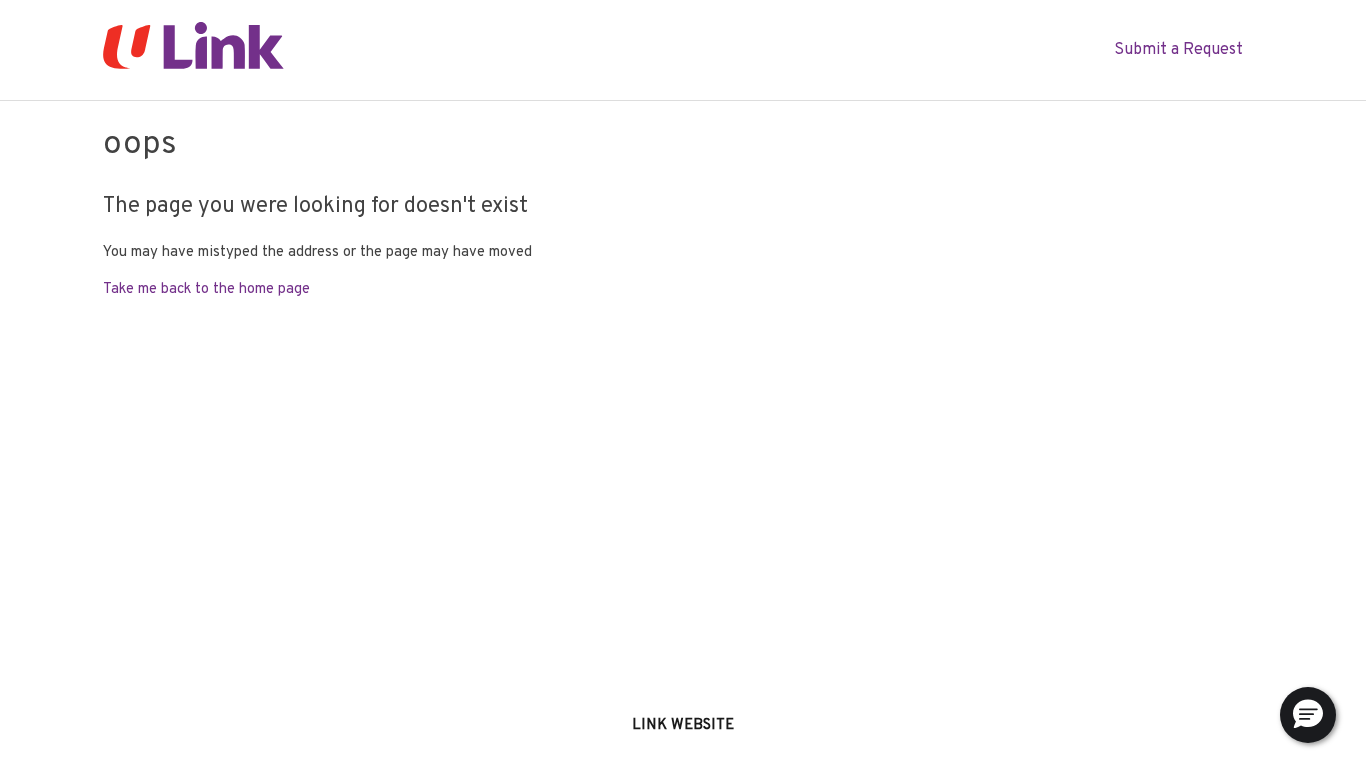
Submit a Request (1178, 50)
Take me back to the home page (206, 289)
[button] (1308, 715)
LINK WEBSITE (683, 725)
